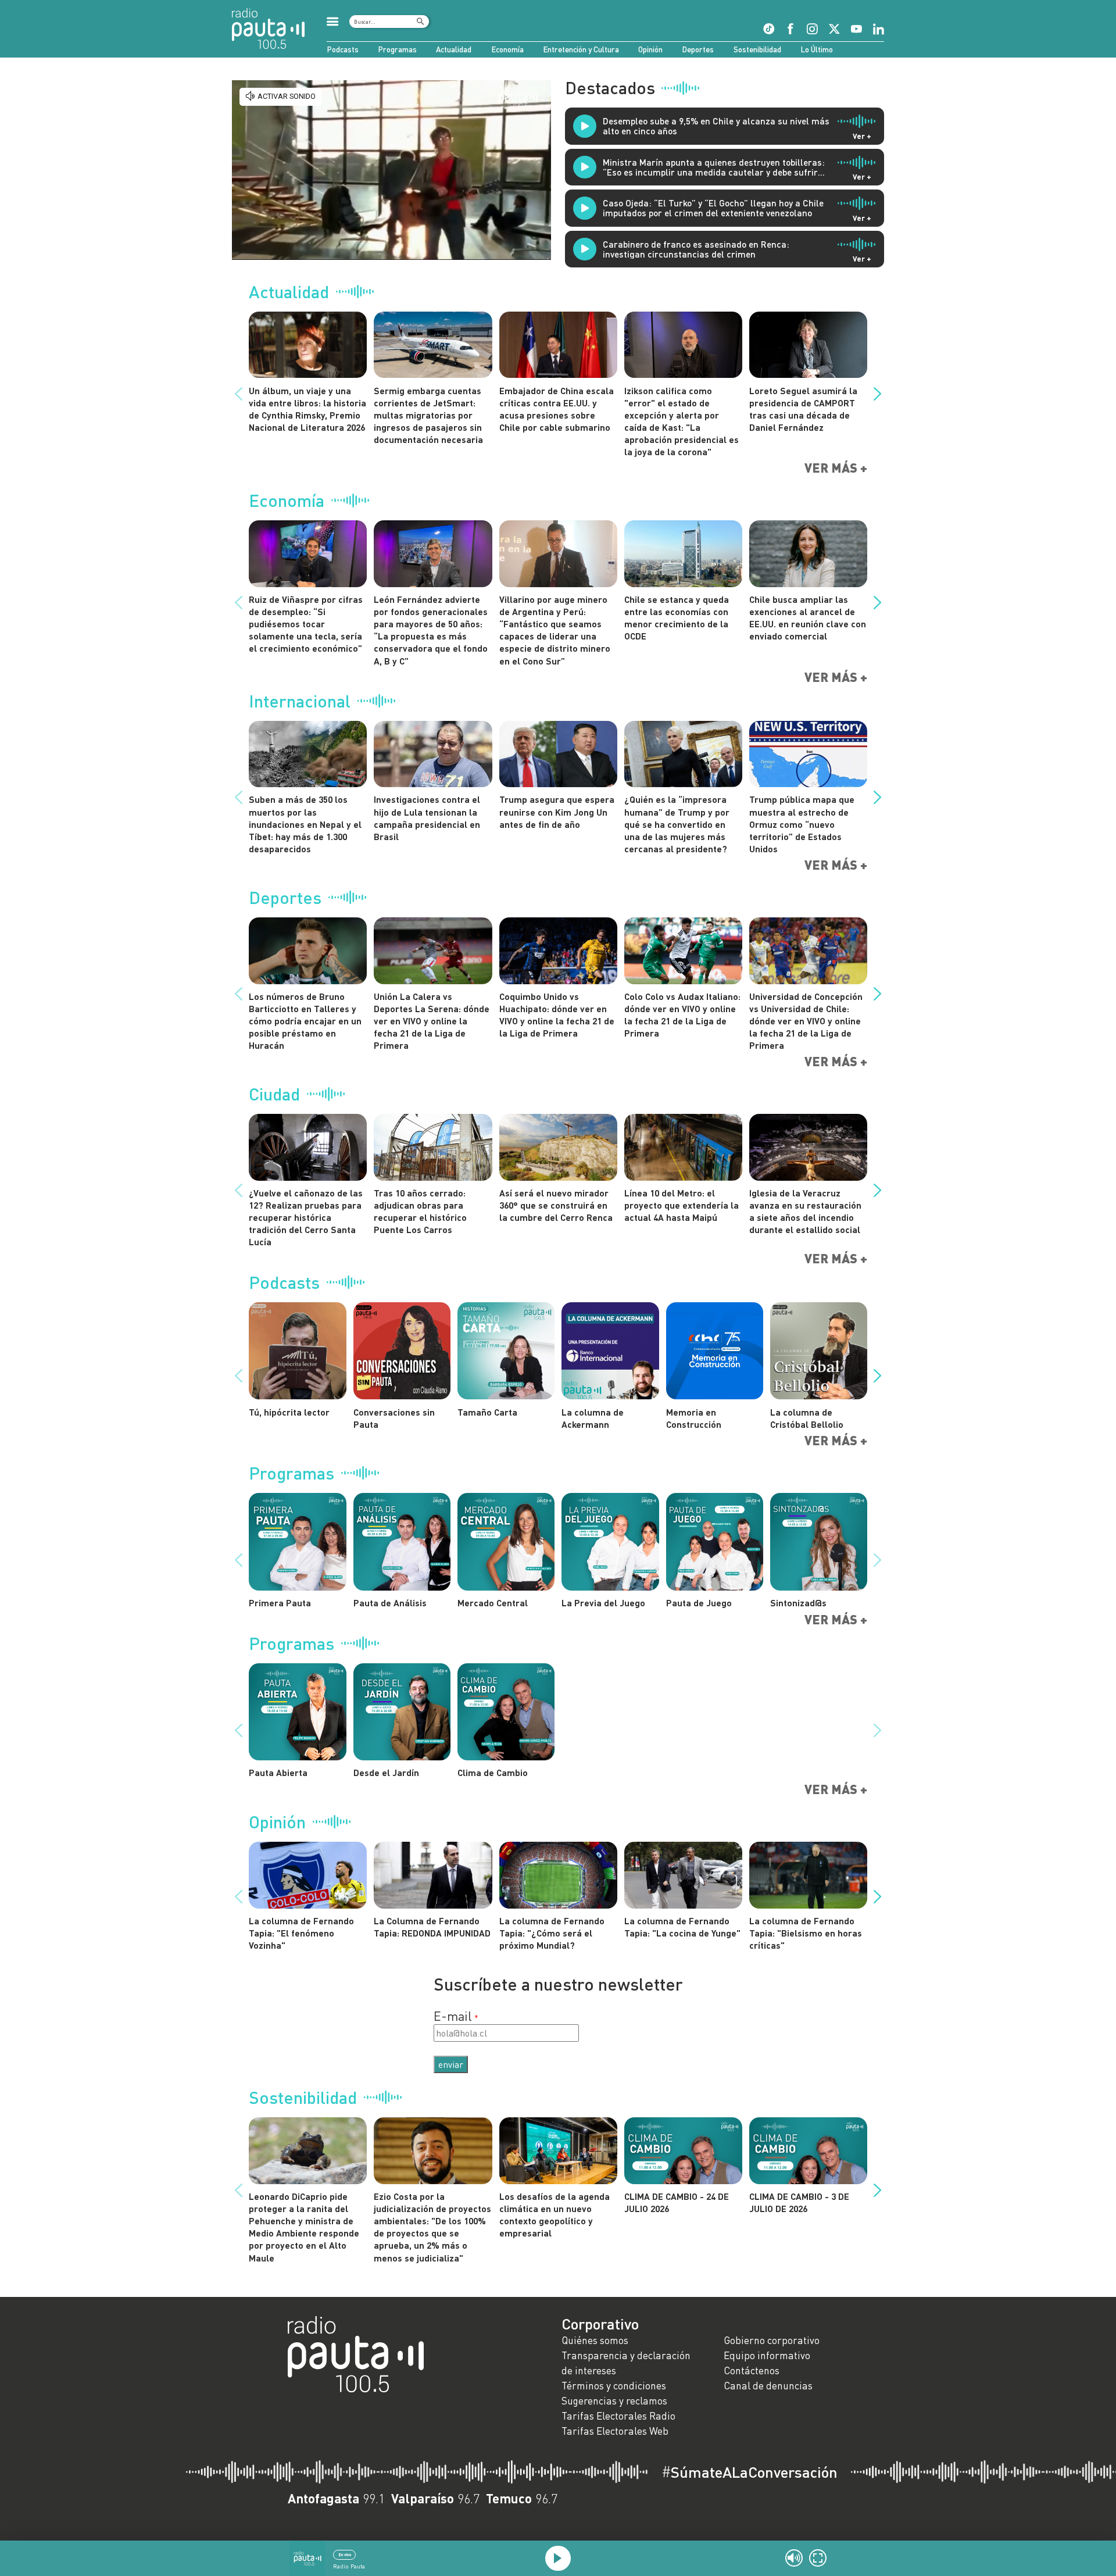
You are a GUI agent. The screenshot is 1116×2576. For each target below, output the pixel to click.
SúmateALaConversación (750, 2472)
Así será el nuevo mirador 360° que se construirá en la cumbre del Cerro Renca (556, 1205)
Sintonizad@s (798, 1603)
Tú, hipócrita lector (289, 1412)
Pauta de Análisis (390, 1603)
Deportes (698, 49)
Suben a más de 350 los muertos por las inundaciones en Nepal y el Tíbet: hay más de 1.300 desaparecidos (305, 824)
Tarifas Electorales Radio (618, 2416)
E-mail (453, 2016)
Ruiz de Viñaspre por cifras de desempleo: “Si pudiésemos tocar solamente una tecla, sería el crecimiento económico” (306, 624)
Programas (397, 49)
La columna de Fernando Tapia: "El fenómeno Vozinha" (301, 1933)
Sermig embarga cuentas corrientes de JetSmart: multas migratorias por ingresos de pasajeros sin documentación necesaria (428, 415)
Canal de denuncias (768, 2386)
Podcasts (343, 49)
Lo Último (817, 49)
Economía (507, 49)
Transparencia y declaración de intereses (626, 2363)
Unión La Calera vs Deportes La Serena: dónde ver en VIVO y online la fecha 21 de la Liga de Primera (432, 1021)
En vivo (345, 2554)
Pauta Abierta (278, 1772)
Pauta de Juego (699, 1603)
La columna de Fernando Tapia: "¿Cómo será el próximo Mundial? (552, 1933)
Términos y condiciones (614, 2386)
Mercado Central (493, 1603)
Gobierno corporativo (772, 2340)
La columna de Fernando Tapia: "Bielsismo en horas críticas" (806, 1933)
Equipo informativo (767, 2355)
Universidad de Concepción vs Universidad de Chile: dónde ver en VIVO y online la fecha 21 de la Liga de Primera (806, 1021)
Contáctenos (752, 2370)
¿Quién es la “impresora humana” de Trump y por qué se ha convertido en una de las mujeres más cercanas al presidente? (677, 824)
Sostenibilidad (757, 49)
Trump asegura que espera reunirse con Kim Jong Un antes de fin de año (557, 811)
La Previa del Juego (603, 1603)
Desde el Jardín (386, 1772)
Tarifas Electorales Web (615, 2431)
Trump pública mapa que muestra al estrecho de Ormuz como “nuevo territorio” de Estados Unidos (802, 824)
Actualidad (454, 49)
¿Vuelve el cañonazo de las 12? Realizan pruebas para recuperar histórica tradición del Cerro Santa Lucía (306, 1217)
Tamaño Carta (487, 1412)
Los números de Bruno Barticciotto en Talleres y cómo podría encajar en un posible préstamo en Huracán (305, 1021)
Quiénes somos (595, 2340)
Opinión (650, 49)
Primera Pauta (280, 1603)
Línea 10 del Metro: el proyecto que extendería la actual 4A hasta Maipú (682, 1205)
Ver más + (836, 468)
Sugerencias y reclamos (614, 2401)
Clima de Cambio (493, 1772)
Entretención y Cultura (581, 49)
